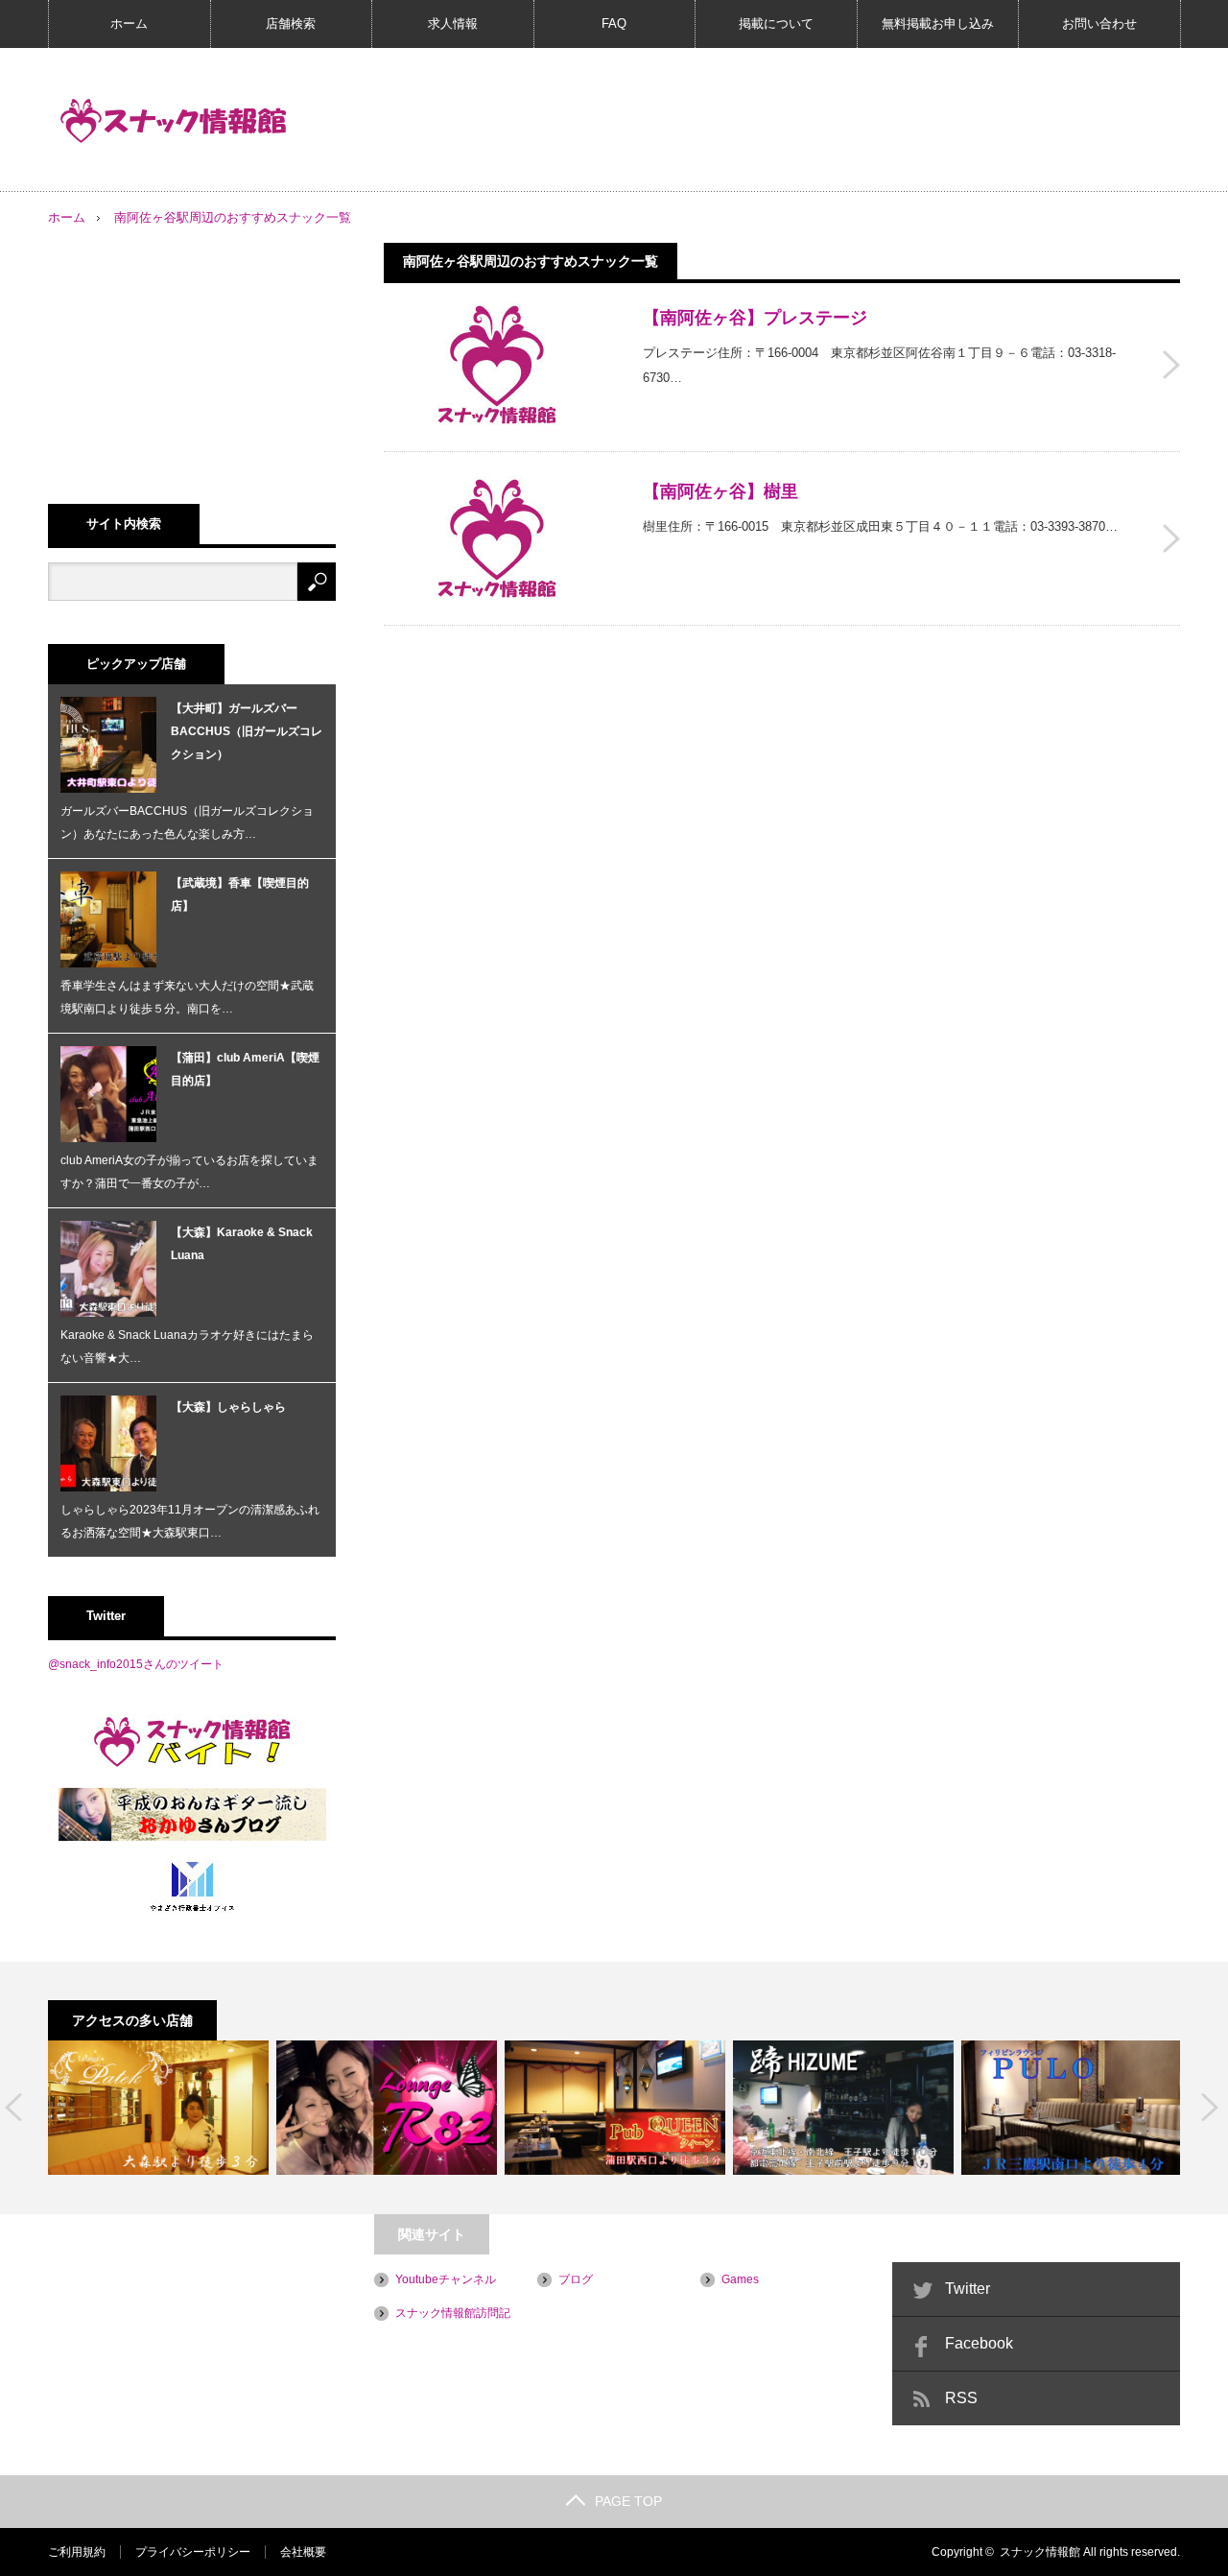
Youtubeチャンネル (446, 2279)
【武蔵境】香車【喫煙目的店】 (240, 894)
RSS (961, 2398)
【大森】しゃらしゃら (228, 1407)
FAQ (614, 24)
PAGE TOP (628, 2501)
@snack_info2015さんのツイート (136, 1664)
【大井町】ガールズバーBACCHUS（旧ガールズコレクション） (247, 731)
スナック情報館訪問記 (453, 2313)
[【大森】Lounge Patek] (158, 2108)
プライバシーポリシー (193, 2552)
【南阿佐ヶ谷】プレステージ (755, 318)
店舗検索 (291, 24)
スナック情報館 (1040, 2552)
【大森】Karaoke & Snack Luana (242, 1244)
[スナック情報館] (174, 121)
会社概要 (303, 2552)
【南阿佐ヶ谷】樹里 (720, 491)
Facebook (979, 2343)
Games (740, 2279)
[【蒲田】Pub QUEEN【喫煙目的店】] (615, 2108)
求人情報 (453, 24)
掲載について (776, 24)
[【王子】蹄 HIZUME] (843, 2108)
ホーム (129, 24)
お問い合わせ (1099, 24)
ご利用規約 (77, 2552)
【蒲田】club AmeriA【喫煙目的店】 (245, 1069)
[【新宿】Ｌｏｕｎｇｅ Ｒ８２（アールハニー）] (387, 2108)
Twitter (968, 2289)
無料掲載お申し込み (938, 24)
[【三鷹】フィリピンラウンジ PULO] (1072, 2108)
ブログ (576, 2279)
